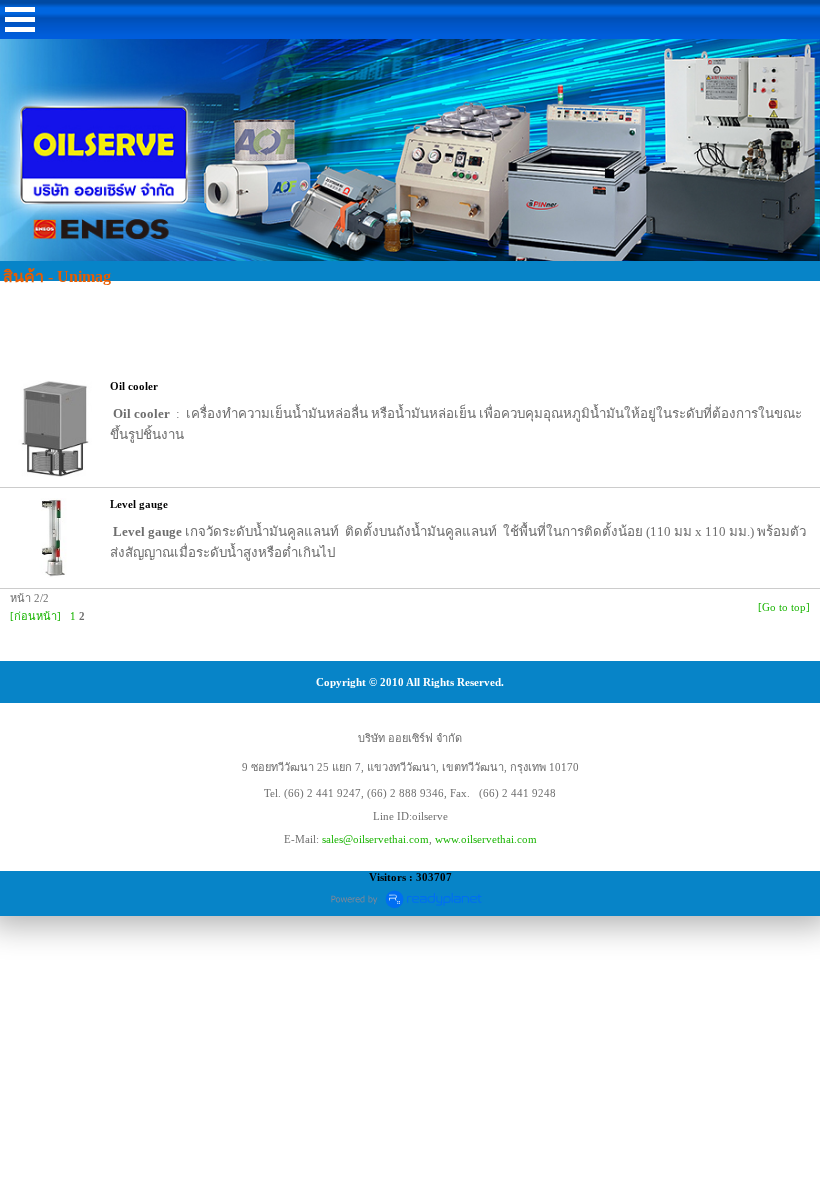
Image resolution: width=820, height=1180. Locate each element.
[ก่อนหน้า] (35, 616)
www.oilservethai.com (486, 839)
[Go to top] (784, 607)
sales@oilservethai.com (375, 839)
